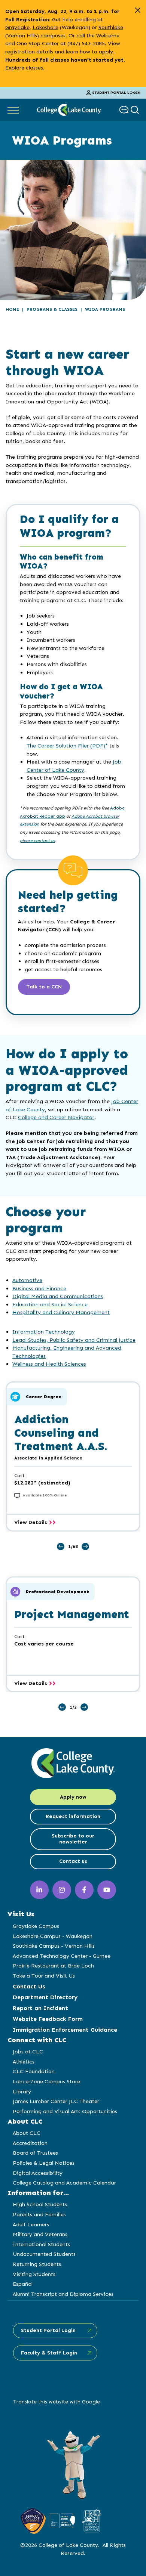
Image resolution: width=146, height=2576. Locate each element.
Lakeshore (45, 27)
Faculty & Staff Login (49, 2353)
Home (12, 309)
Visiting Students (34, 2274)
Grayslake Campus (36, 1926)
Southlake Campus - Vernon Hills (54, 1946)
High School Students (40, 2204)
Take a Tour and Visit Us (44, 1976)
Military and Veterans (40, 2234)
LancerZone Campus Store (46, 2081)
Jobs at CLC (28, 2052)
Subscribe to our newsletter (73, 1839)
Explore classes (24, 68)
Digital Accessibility (38, 2173)
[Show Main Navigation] (13, 110)
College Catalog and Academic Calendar (64, 2183)
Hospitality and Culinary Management (61, 1312)
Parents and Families (39, 2214)
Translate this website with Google (57, 2402)
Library (22, 2092)
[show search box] (136, 110)
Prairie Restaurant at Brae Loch (53, 1966)
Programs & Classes (52, 309)
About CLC (27, 2133)
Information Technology (44, 1332)
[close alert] (138, 10)
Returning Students (37, 2264)
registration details (29, 52)
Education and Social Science (50, 1304)
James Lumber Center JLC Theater (56, 2101)
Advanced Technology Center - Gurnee (62, 1956)
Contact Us (29, 1986)
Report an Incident (40, 2008)
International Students (41, 2244)
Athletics (24, 2062)
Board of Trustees (35, 2153)
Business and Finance (39, 1288)
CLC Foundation (34, 2071)
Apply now (73, 1797)
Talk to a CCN (44, 987)
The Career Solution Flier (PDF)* (67, 746)
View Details (35, 1523)
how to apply (96, 52)
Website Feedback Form (48, 2019)
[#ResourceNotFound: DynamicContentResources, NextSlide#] (85, 1546)
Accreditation (30, 2143)
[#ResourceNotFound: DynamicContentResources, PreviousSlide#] (61, 1546)
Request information (73, 1816)
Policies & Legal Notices (44, 2163)
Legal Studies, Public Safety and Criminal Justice (74, 1340)
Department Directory (45, 1997)
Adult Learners (31, 2224)
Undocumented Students (44, 2254)
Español (23, 2284)
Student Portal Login (116, 93)
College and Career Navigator (56, 1117)
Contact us (73, 1861)
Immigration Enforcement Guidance (65, 2030)
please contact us (37, 840)
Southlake (111, 27)
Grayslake (17, 27)
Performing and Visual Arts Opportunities (65, 2111)
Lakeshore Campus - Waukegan (53, 1936)
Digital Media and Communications (58, 1296)
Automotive (27, 1280)
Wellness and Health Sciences (49, 1364)
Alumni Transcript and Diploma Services (63, 2294)
